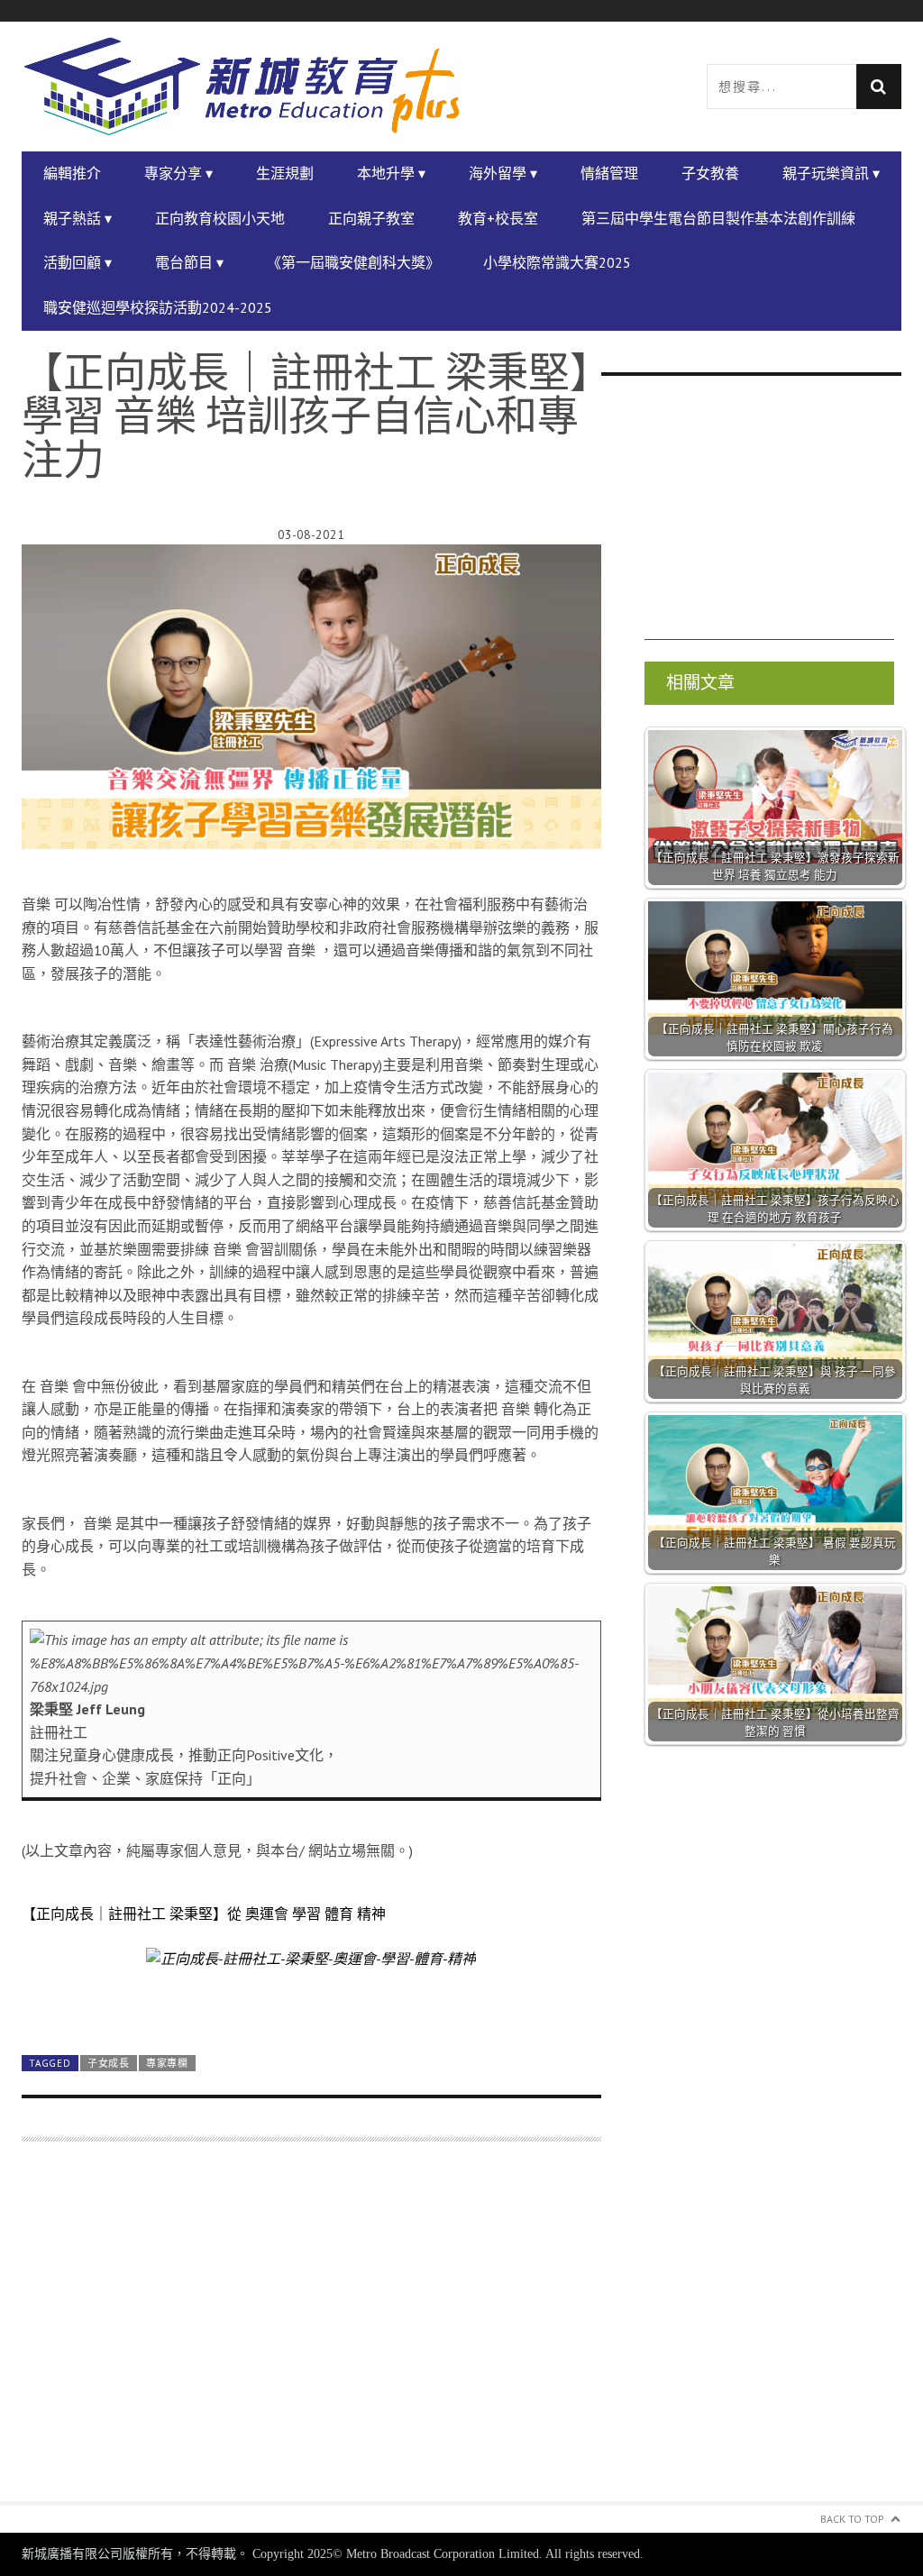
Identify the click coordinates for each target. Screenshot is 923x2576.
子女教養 (710, 173)
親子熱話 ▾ (78, 218)
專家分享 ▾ (178, 173)
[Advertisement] (311, 2332)
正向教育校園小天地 (220, 218)
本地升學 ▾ (391, 173)
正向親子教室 (371, 218)
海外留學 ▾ (503, 173)
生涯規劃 (285, 173)
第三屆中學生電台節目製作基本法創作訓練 (718, 218)
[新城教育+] (242, 87)
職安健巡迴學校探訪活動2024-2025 (158, 307)
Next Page (311, 1999)
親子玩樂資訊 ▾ (831, 173)
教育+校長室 (498, 218)
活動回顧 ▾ (78, 262)
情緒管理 (609, 173)
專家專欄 (167, 2063)
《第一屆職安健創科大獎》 (353, 262)
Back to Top (852, 2519)
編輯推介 (72, 173)
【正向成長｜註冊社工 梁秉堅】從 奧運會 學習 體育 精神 (204, 1914)
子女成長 (109, 2063)
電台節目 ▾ (189, 262)
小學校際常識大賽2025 (557, 262)
